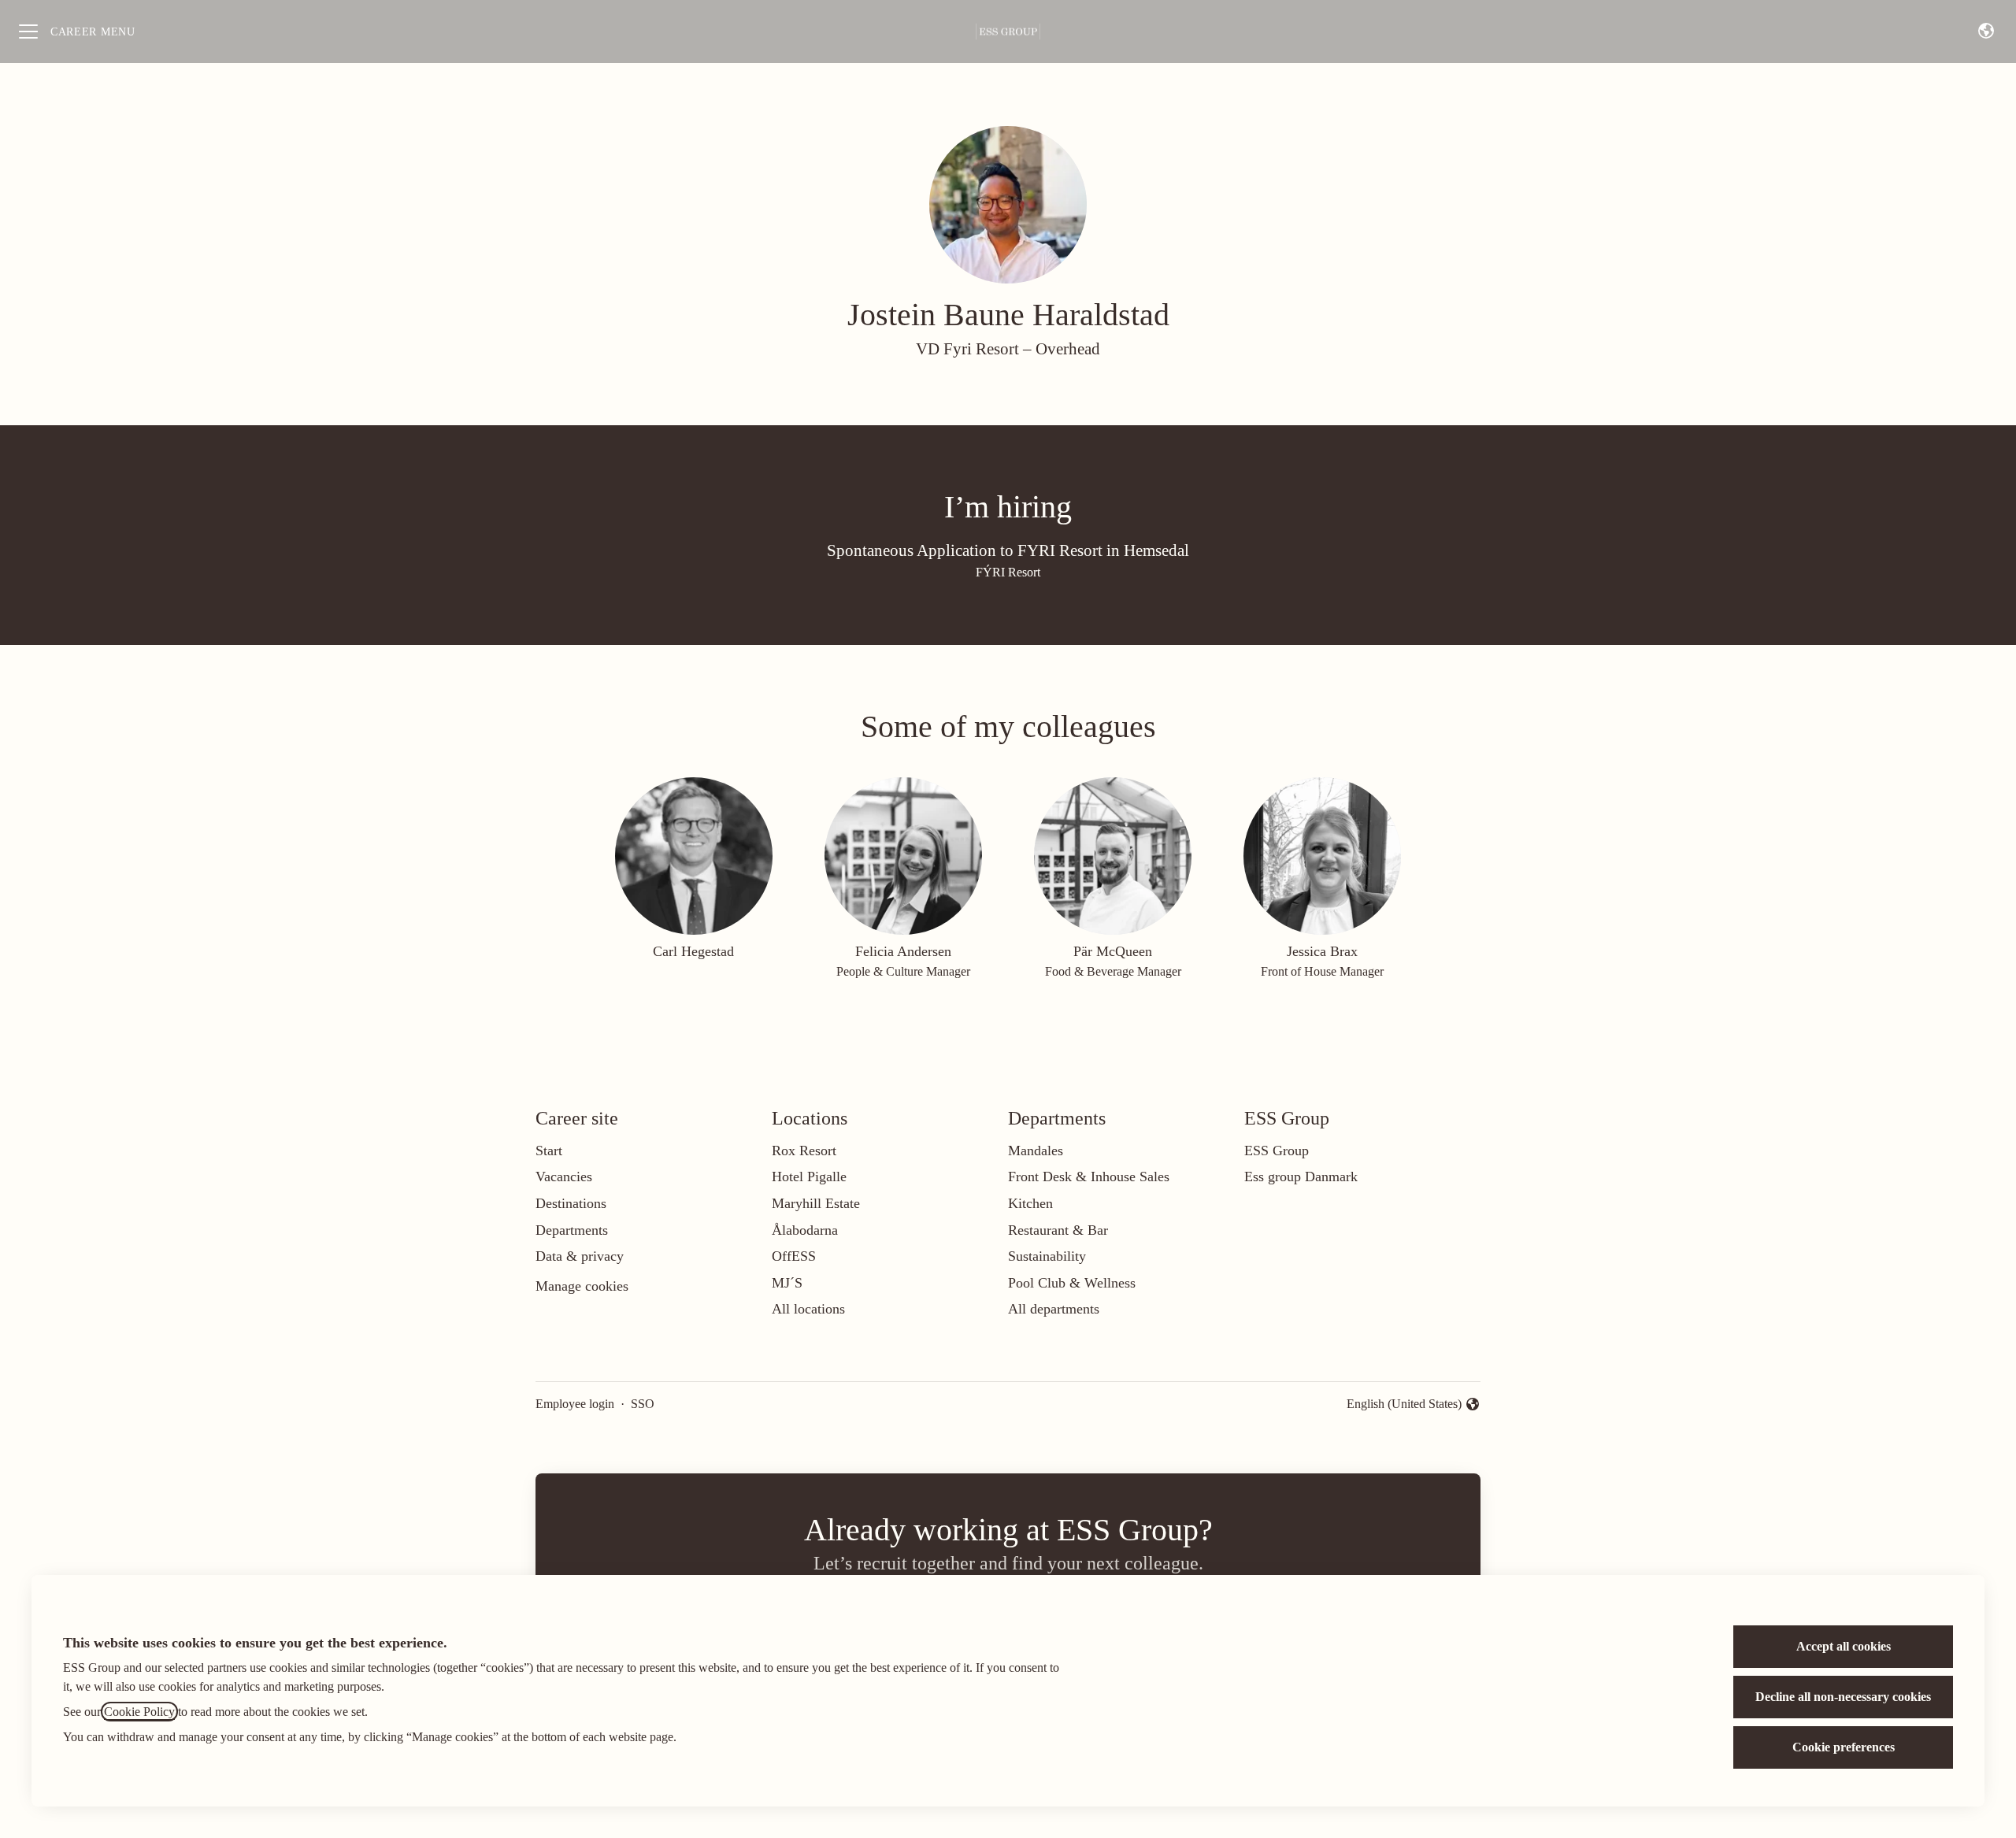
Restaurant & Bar (1058, 1230)
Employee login (575, 1404)
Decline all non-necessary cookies (1843, 1697)
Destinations (571, 1203)
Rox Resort (804, 1151)
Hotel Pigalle (809, 1177)
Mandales (1036, 1151)
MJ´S (787, 1283)
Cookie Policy (139, 1712)
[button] (1986, 31)
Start (549, 1151)
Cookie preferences (1844, 1747)
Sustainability (1047, 1256)
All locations (808, 1309)
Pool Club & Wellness (1072, 1283)
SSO (643, 1404)
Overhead (1068, 349)
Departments (572, 1230)
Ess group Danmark (1301, 1177)
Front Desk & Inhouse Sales (1089, 1177)
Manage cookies (582, 1286)
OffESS (794, 1256)
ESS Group (1277, 1151)
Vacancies (564, 1177)
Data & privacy (580, 1256)
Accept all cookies (1844, 1646)
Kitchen (1030, 1203)
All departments (1054, 1309)
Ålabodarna (805, 1230)
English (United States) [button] (1404, 1405)
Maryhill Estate (816, 1203)
